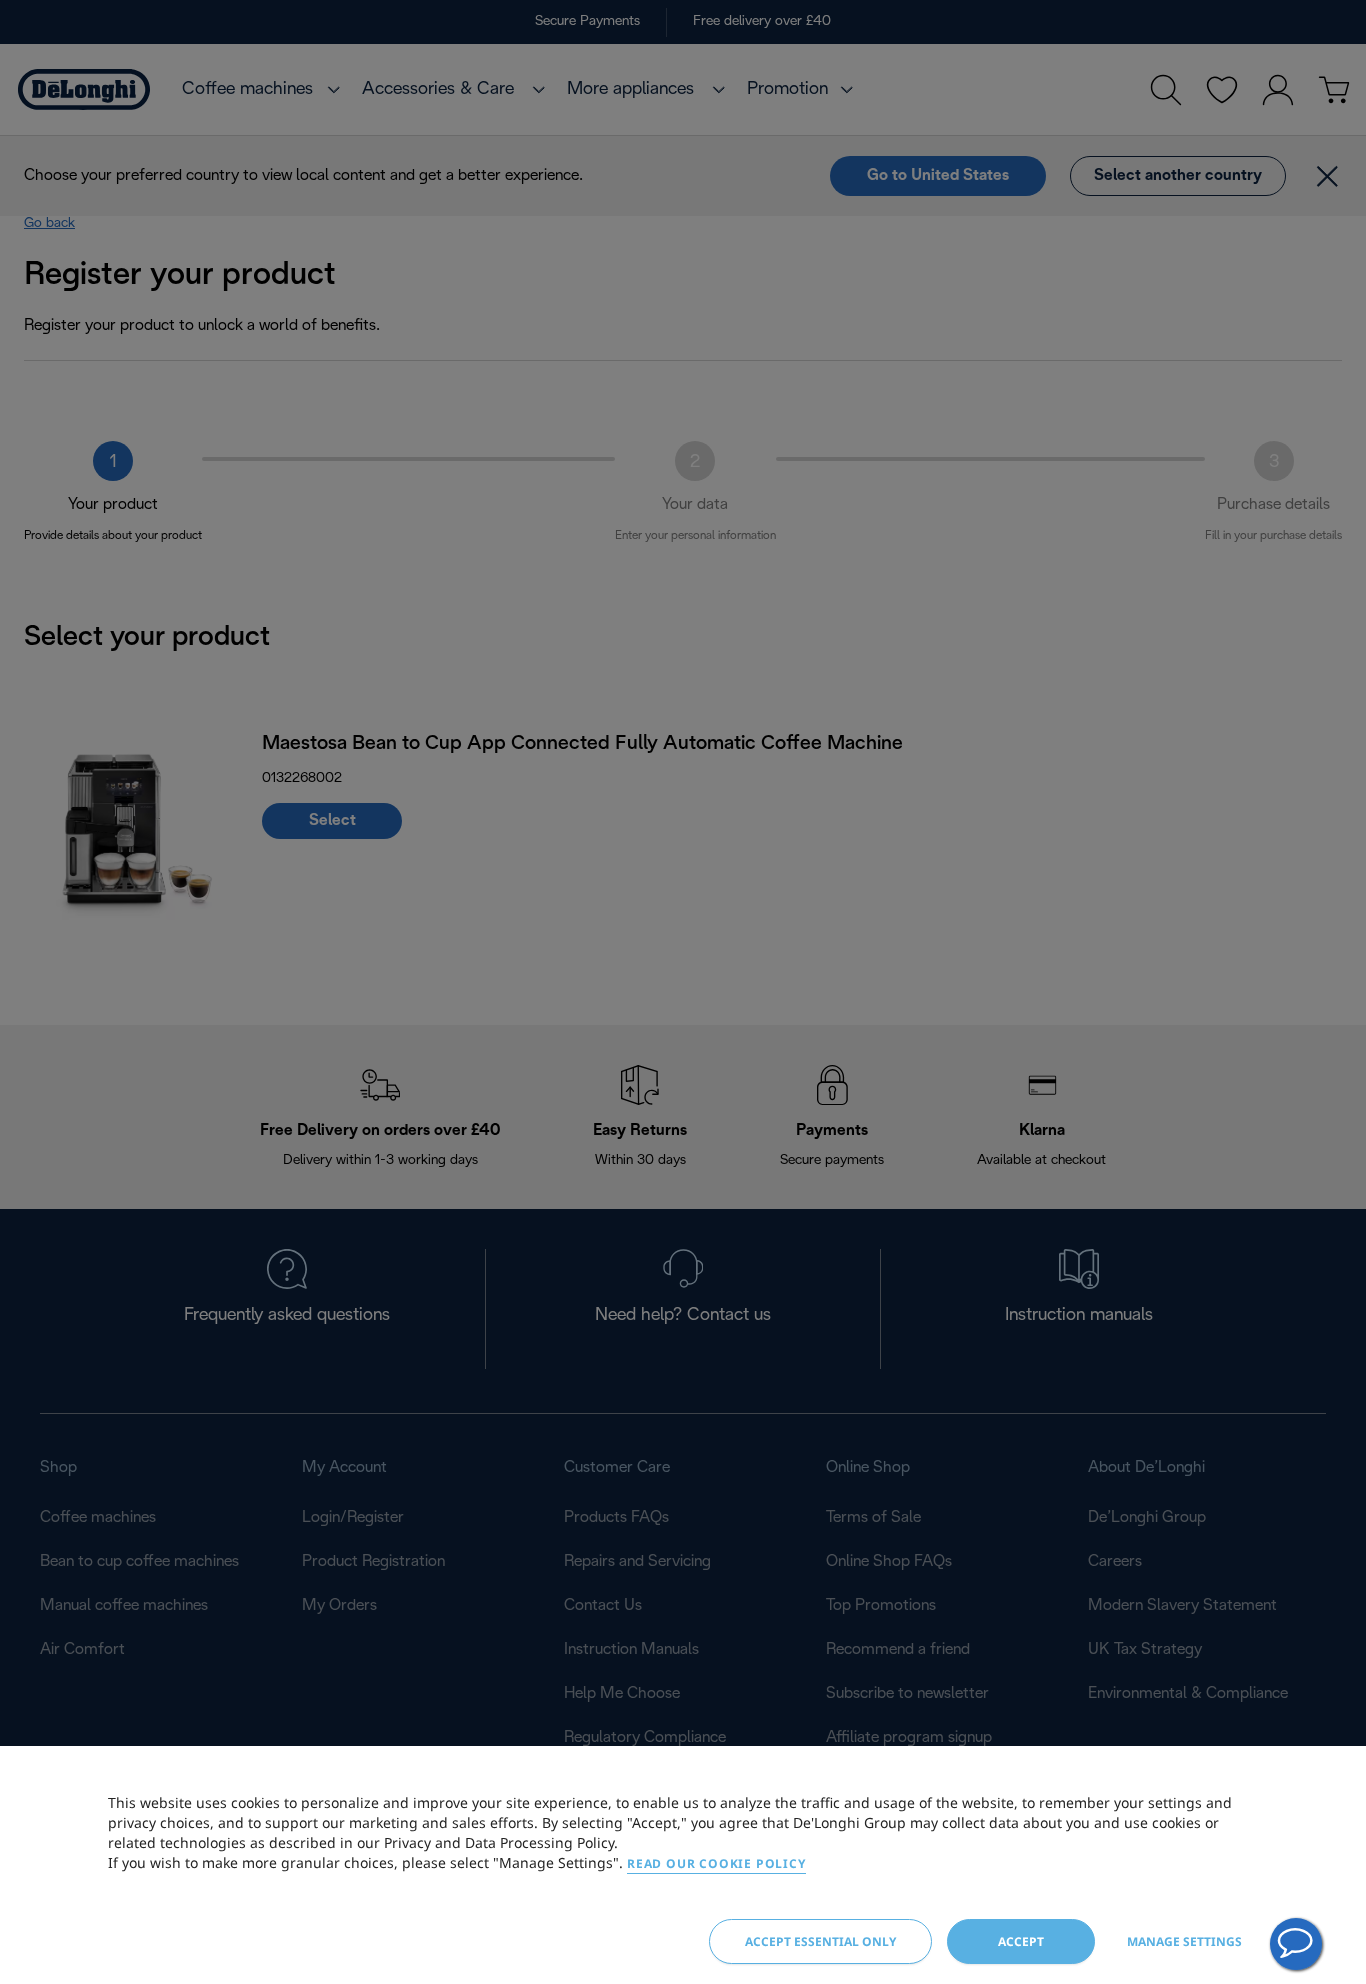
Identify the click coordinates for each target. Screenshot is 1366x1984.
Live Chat (1296, 1944)
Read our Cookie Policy (716, 1863)
